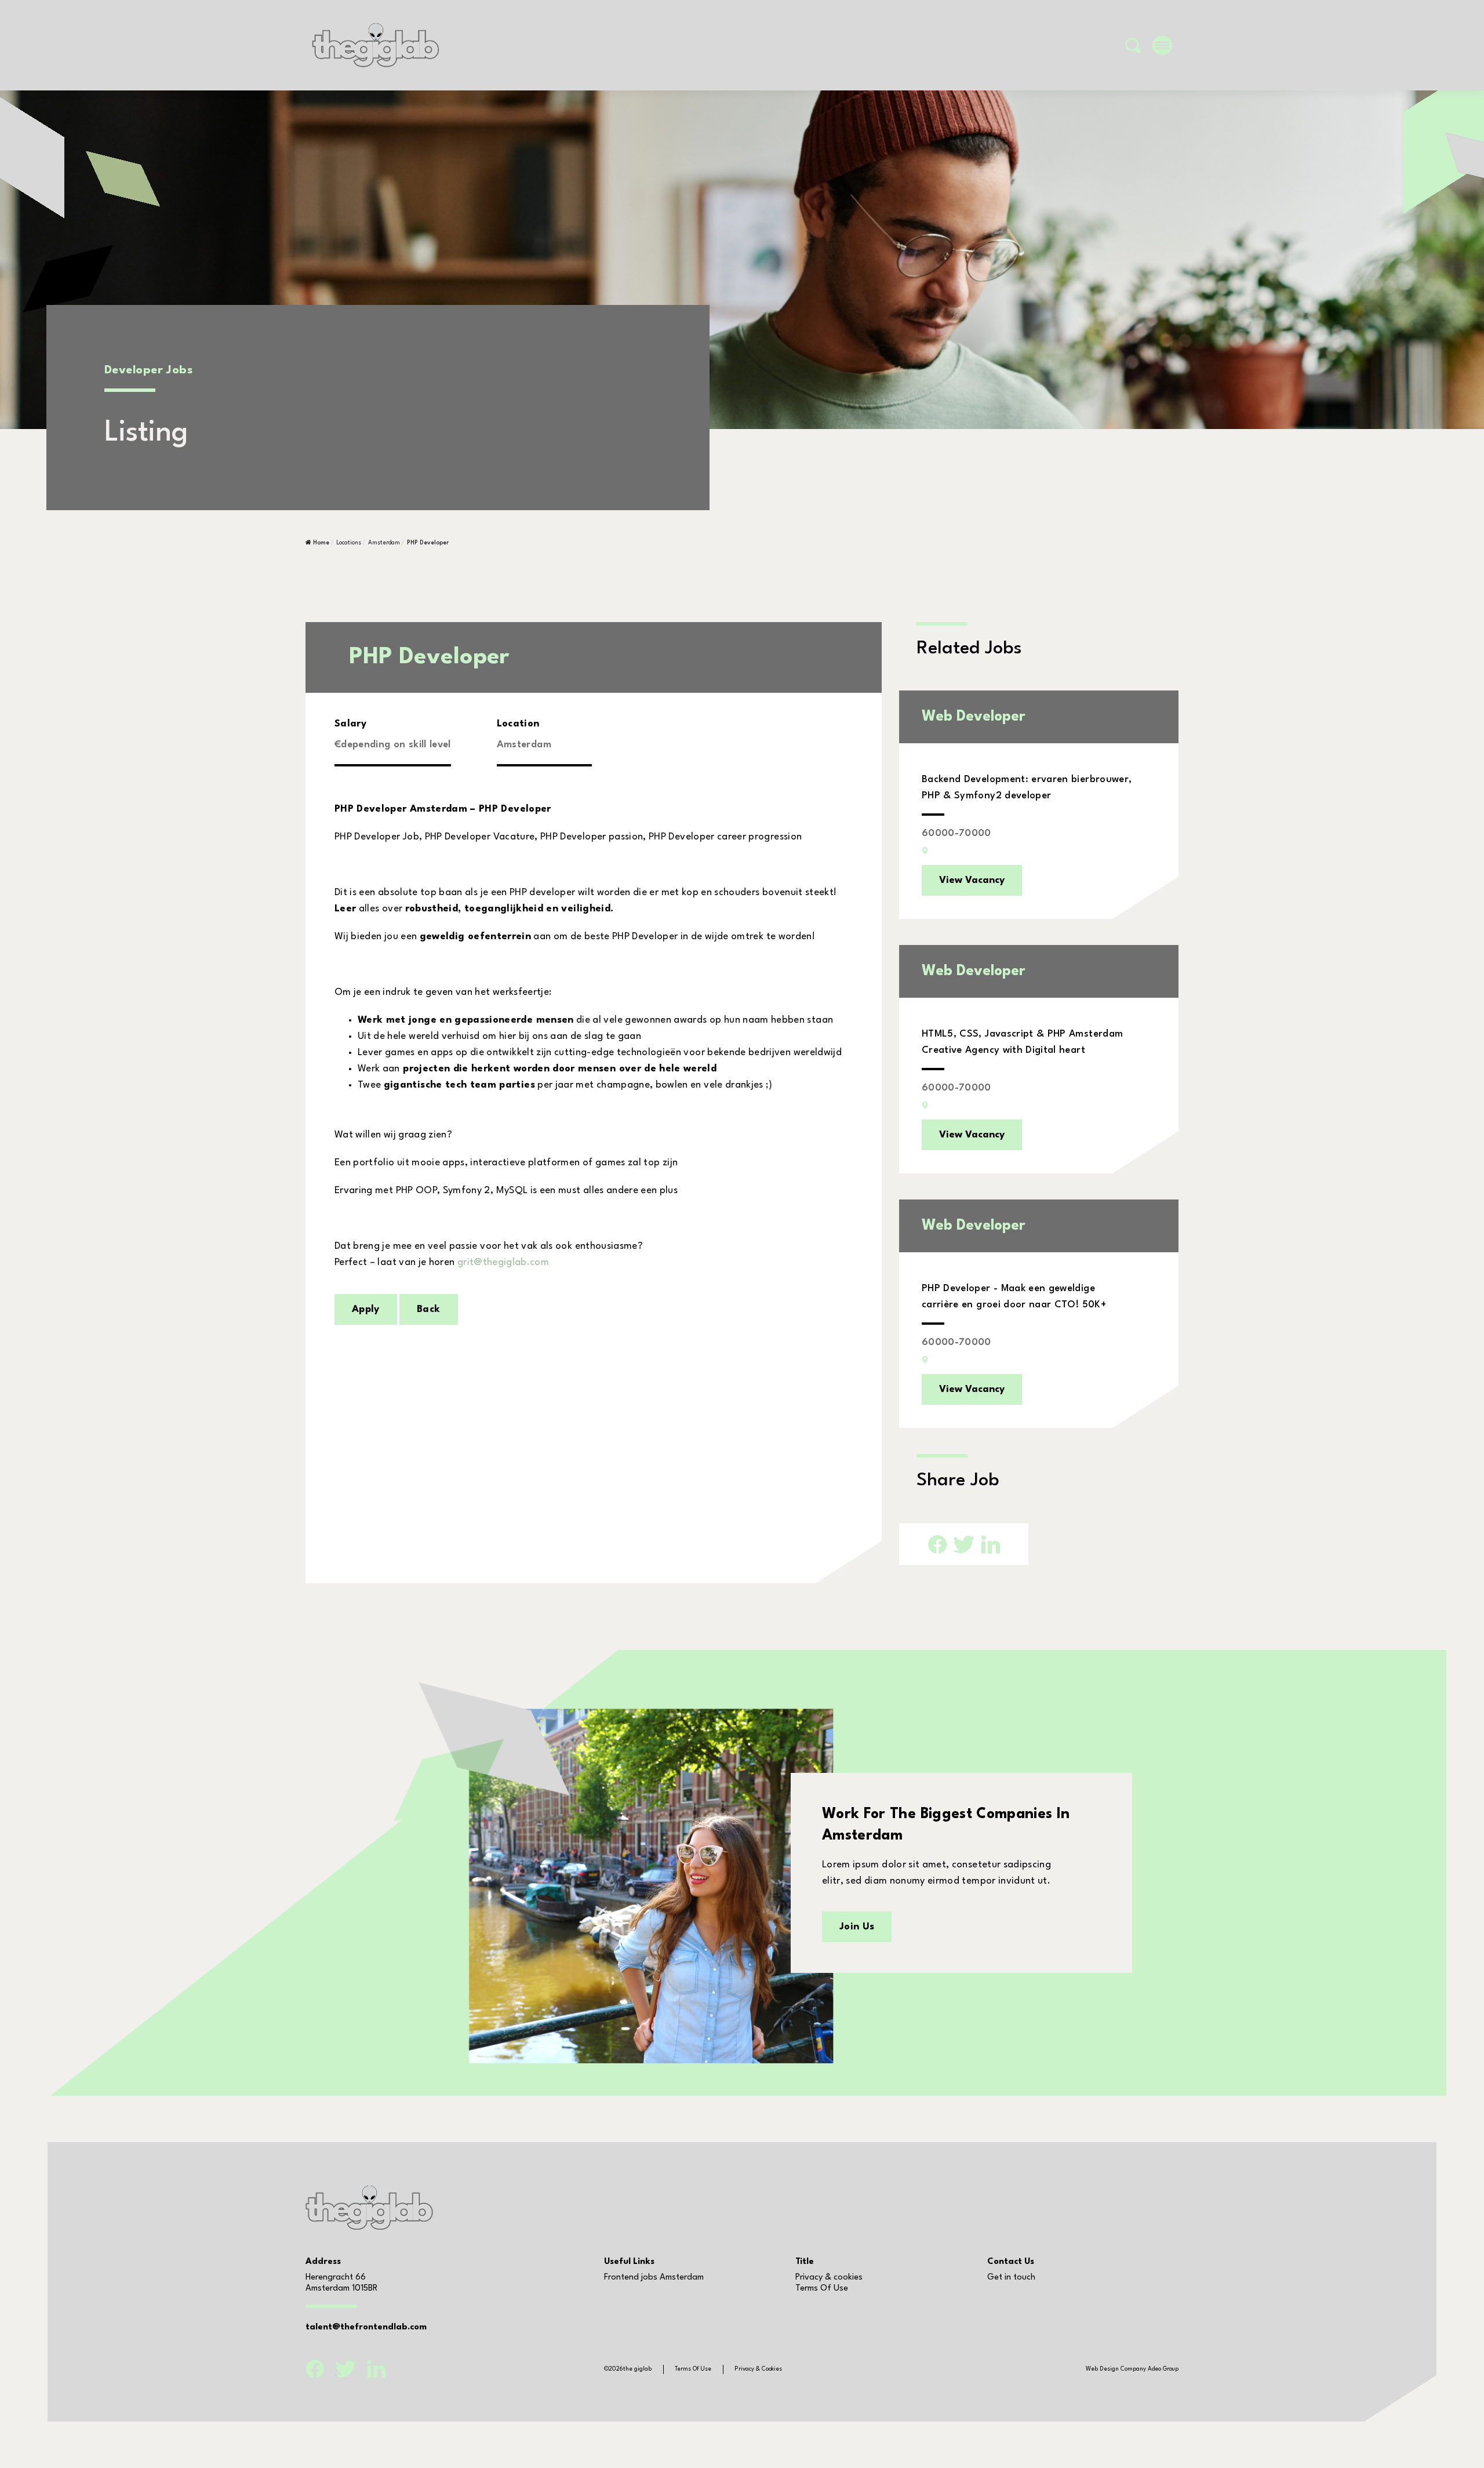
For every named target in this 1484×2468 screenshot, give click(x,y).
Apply (366, 1309)
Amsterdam (384, 543)
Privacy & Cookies (758, 2369)
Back (428, 1309)
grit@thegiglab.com (503, 1262)
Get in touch (1011, 2278)
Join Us (857, 1927)
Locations (349, 543)
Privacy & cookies (829, 2278)
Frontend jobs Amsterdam (654, 2278)
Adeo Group (1163, 2369)
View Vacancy (972, 880)
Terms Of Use (822, 2289)
